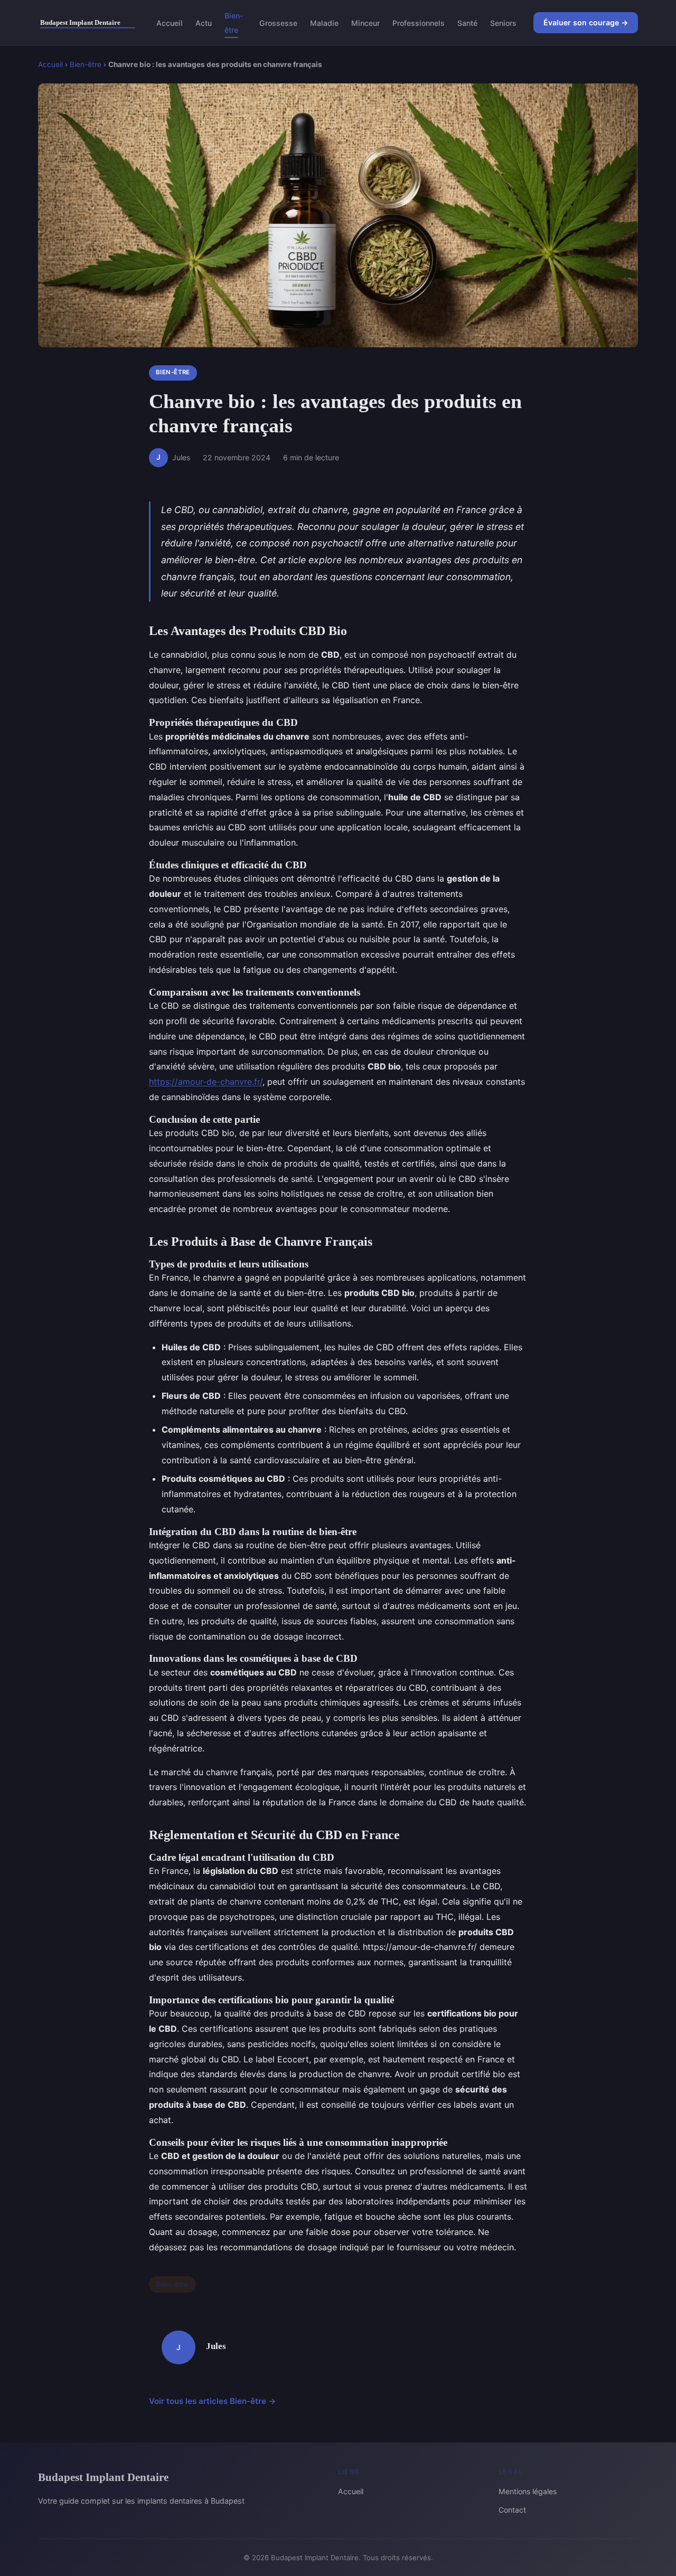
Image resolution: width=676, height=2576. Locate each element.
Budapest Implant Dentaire (103, 2477)
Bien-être (234, 23)
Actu (204, 23)
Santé (467, 23)
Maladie (324, 23)
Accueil (170, 23)
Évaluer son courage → (586, 22)
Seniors (503, 23)
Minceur (365, 23)
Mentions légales (528, 2491)
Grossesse (278, 23)
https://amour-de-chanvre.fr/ (206, 1082)
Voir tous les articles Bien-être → (213, 2401)
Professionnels (419, 23)
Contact (512, 2510)
